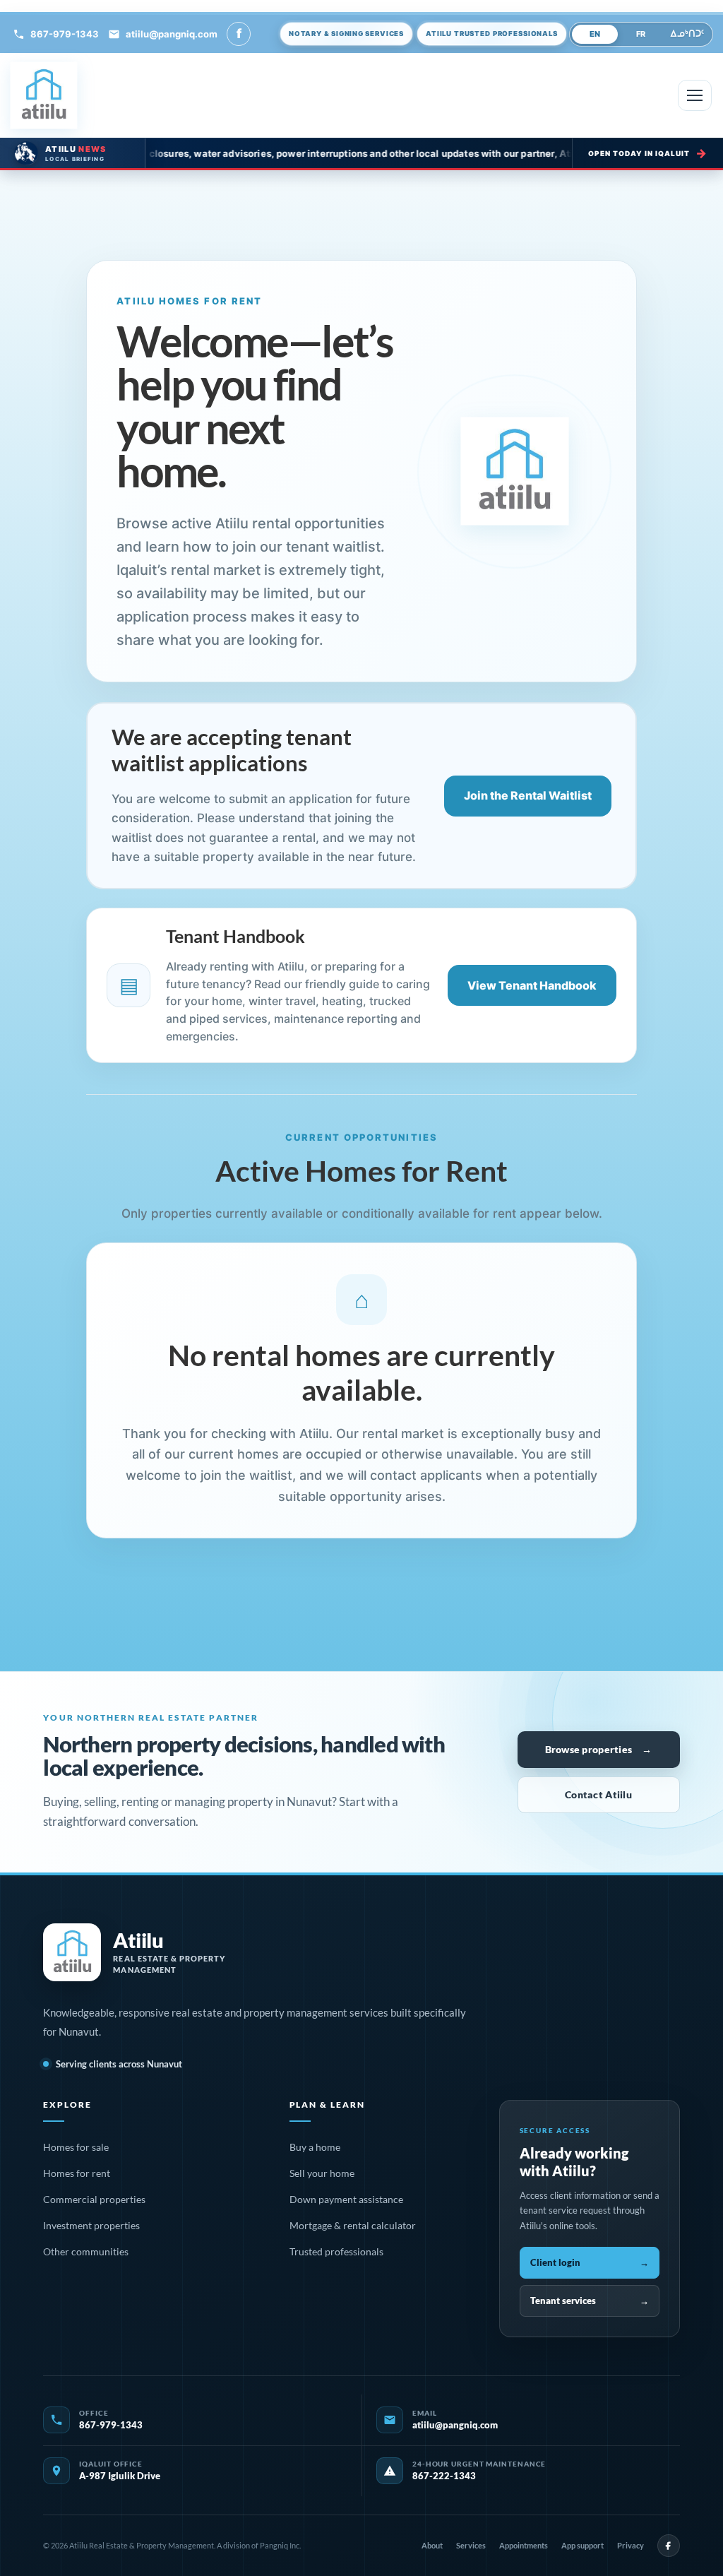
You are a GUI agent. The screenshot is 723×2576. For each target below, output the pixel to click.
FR (641, 34)
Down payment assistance (346, 2199)
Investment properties (91, 2225)
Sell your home (322, 2173)
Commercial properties (94, 2199)
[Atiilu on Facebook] (669, 2546)
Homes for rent (77, 2173)
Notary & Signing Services (346, 33)
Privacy (631, 2545)
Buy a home (315, 2147)
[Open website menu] (695, 95)
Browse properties (599, 1749)
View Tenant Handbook (532, 985)
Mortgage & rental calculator (353, 2225)
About (432, 2545)
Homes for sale (76, 2147)
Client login (590, 2262)
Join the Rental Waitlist (528, 795)
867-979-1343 (65, 34)
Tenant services (590, 2301)
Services (471, 2545)
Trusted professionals (336, 2251)
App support (582, 2545)
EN (595, 34)
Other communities (86, 2251)
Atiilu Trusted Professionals (491, 33)
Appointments (524, 2545)
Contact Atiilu (598, 1794)
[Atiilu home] (44, 95)
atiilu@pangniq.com (172, 34)
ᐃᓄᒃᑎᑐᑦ (687, 34)
